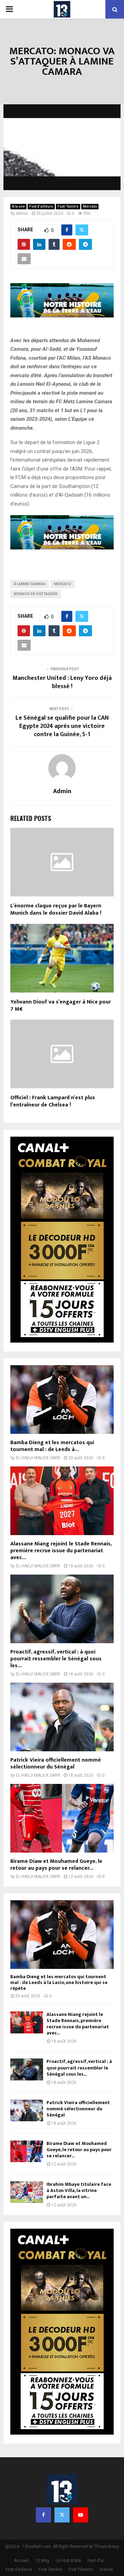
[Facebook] (43, 2515)
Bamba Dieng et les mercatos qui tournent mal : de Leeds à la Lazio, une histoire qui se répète (59, 1982)
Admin (22, 213)
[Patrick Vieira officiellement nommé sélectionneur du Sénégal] (62, 1717)
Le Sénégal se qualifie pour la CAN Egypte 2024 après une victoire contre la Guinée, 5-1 (62, 726)
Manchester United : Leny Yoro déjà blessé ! (62, 682)
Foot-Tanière (68, 206)
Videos (106, 2569)
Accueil (21, 2561)
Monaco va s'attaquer (36, 594)
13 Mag (42, 2561)
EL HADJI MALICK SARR (38, 1458)
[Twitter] (62, 2515)
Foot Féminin (81, 2569)
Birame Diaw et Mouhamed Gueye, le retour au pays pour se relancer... (56, 1865)
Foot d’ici (96, 2561)
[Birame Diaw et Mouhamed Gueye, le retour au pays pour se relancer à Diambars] (62, 1818)
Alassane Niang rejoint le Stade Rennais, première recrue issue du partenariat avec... (61, 1551)
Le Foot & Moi (68, 2561)
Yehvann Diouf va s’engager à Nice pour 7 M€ (61, 1006)
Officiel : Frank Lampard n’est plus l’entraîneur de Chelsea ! (53, 1101)
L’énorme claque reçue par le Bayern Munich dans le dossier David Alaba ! (56, 909)
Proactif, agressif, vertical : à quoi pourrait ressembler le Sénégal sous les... (56, 1659)
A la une (18, 206)
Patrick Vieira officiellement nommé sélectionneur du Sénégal (56, 1763)
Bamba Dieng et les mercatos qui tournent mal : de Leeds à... (52, 1446)
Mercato (90, 206)
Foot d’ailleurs (41, 206)
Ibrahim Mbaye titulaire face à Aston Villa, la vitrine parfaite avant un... (79, 2190)
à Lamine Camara (30, 584)
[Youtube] (81, 2515)
